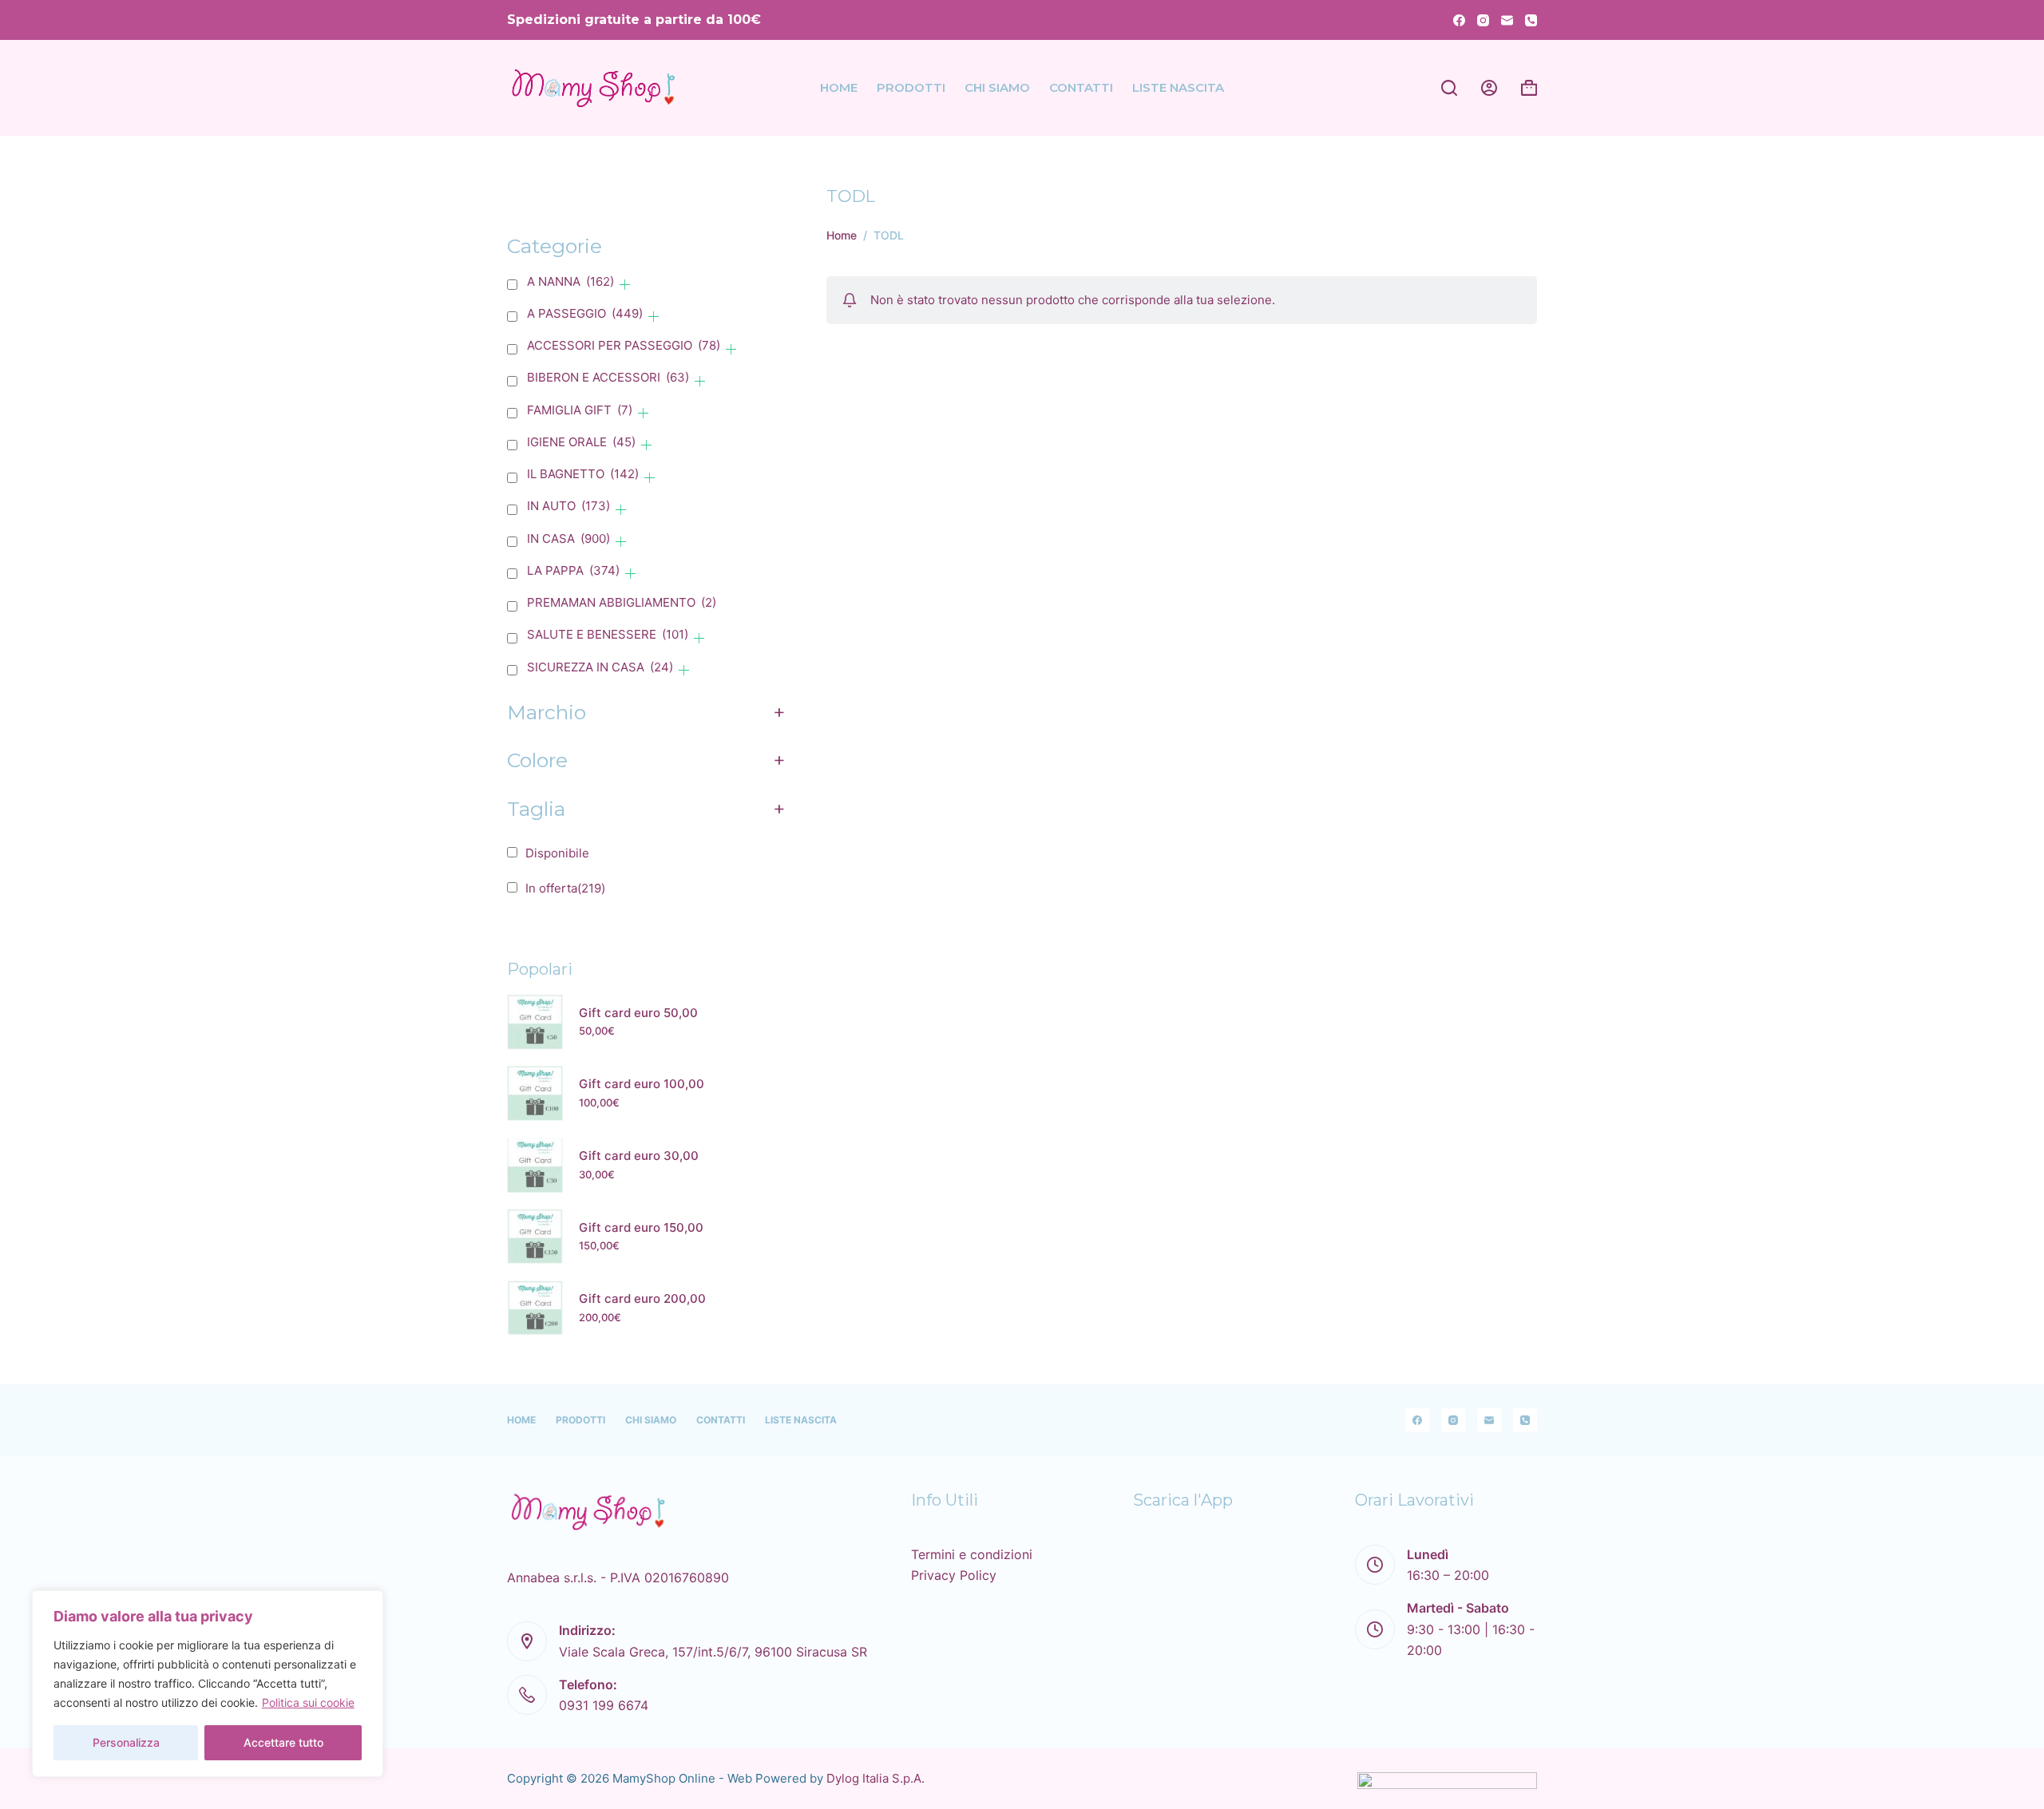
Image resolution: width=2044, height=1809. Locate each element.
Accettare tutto (283, 1742)
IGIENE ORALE (581, 442)
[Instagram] (1483, 20)
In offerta (565, 888)
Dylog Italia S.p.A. (875, 1778)
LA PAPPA (573, 570)
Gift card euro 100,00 (642, 1085)
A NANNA (570, 281)
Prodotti (911, 87)
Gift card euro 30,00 (639, 1156)
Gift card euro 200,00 (642, 1299)
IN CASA (568, 538)
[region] (208, 1684)
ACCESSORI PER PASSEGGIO (624, 345)
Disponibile (557, 853)
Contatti (1081, 87)
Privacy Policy (954, 1575)
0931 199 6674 (604, 1705)
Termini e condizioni (972, 1554)
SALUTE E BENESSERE (608, 634)
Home (839, 87)
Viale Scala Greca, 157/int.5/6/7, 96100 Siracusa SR (713, 1652)
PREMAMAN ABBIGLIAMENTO (622, 602)
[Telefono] (1531, 20)
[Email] (1507, 20)
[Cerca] (1449, 88)
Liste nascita (1178, 87)
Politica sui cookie (308, 1702)
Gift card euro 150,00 (641, 1227)
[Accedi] (1489, 88)
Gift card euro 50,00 (638, 1013)
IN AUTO (568, 506)
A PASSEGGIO (585, 313)
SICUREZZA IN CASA (600, 667)
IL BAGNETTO (583, 474)
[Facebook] (1459, 20)
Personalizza (126, 1742)
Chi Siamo (997, 87)
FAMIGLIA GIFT (580, 410)
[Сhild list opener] (625, 285)
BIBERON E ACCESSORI (608, 377)
